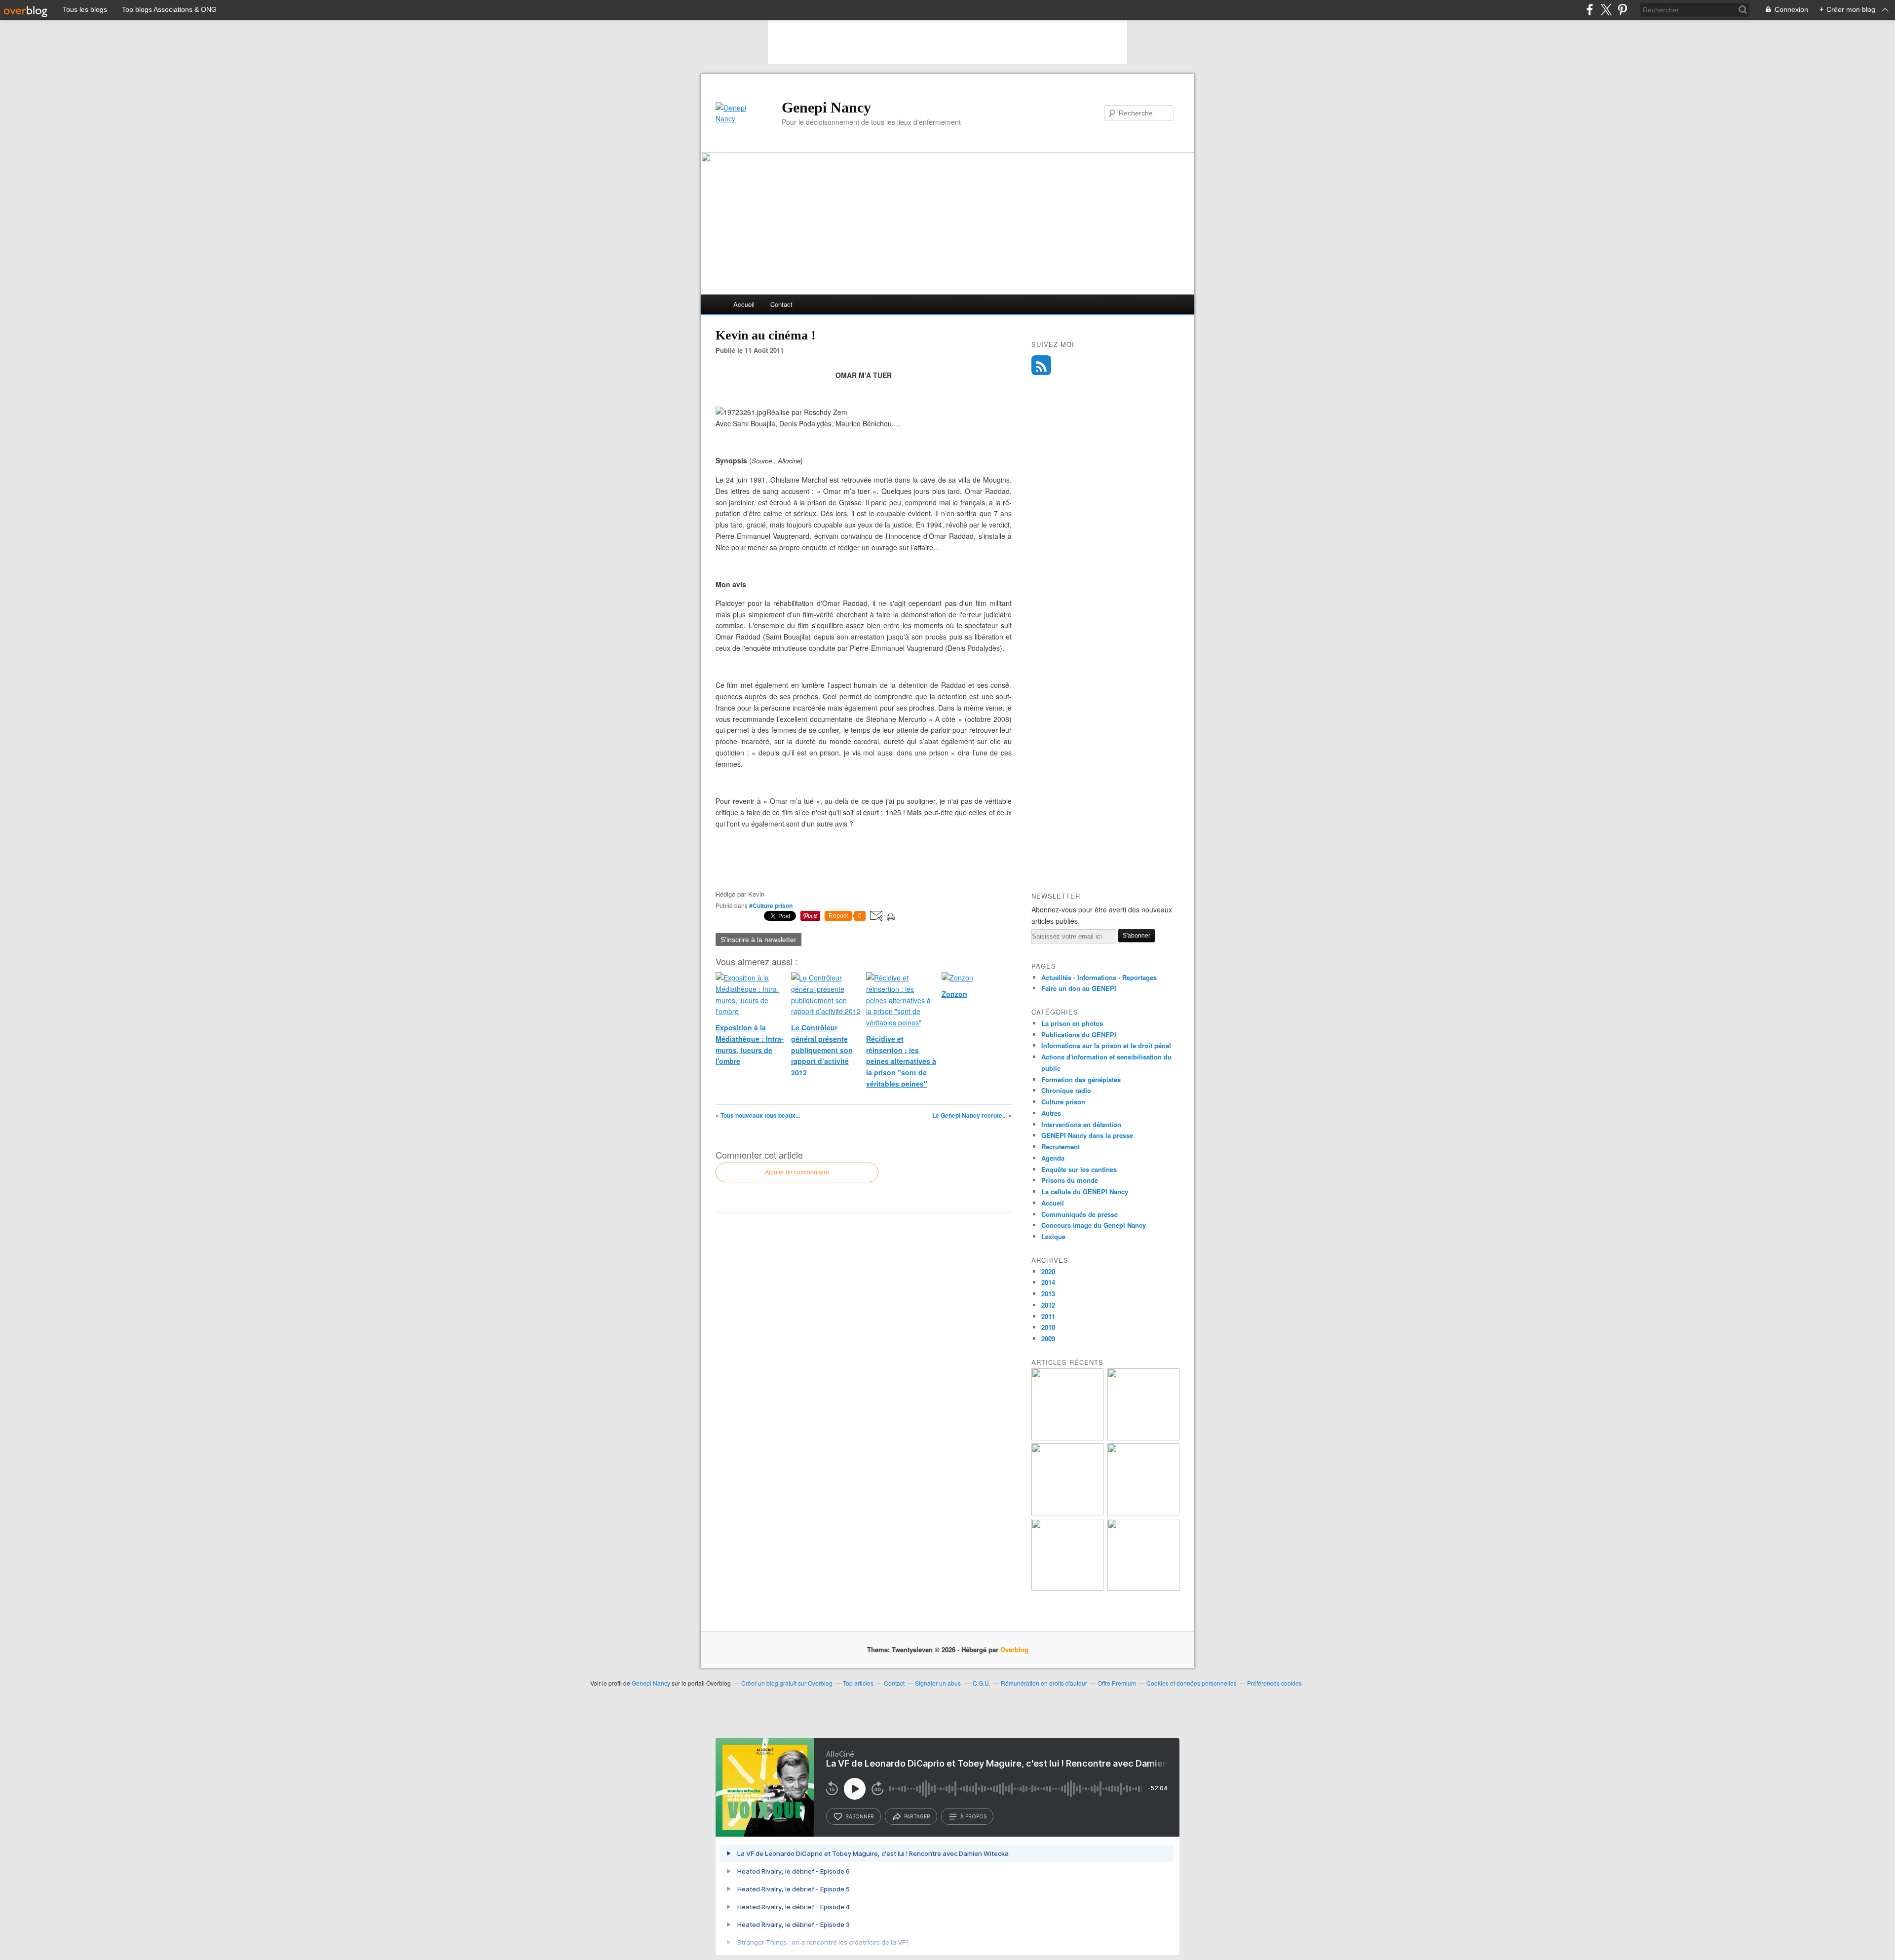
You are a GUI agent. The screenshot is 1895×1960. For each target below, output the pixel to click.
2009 (1048, 1338)
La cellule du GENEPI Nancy (1085, 1191)
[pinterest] (1622, 10)
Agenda (1053, 1158)
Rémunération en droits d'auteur (1044, 1683)
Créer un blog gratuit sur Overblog (787, 1683)
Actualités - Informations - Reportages (1099, 977)
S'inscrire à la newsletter (758, 940)
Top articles (858, 1683)
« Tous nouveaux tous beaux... (758, 1115)
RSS (1041, 365)
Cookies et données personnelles (1192, 1683)
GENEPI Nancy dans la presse (1087, 1135)
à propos (973, 1816)
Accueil (744, 304)
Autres (1051, 1113)
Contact (781, 304)
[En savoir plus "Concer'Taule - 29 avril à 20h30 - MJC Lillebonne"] (1143, 1513)
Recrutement (1061, 1147)
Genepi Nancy (826, 107)
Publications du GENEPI (1079, 1035)
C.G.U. (982, 1683)
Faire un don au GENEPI (1079, 988)
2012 (1048, 1305)
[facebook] (1590, 10)
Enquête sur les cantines (1079, 1169)
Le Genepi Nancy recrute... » (972, 1115)
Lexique (1053, 1236)
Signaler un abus (939, 1683)
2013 (1048, 1294)
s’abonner (860, 1816)
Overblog (1014, 1649)
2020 (1048, 1271)
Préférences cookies (1274, 1683)
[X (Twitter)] (1606, 10)
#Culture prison (771, 905)
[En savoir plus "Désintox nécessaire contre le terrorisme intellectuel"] (1067, 1588)
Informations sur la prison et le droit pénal (1106, 1045)
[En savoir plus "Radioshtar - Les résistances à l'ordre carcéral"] (1067, 1513)
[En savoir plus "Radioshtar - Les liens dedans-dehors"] (1143, 1438)
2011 (1048, 1316)
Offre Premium (1117, 1683)
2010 (1048, 1327)
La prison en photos (1072, 1023)
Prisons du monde (1070, 1180)
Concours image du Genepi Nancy (1094, 1225)
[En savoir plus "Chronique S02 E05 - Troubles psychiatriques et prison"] (1143, 1588)
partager (917, 1816)
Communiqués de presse (1080, 1214)
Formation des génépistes (1081, 1079)
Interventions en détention (1081, 1124)
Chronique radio (1066, 1090)
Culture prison (1063, 1102)
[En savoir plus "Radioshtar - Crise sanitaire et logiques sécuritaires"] (1067, 1438)
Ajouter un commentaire (797, 1172)
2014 (1048, 1282)
